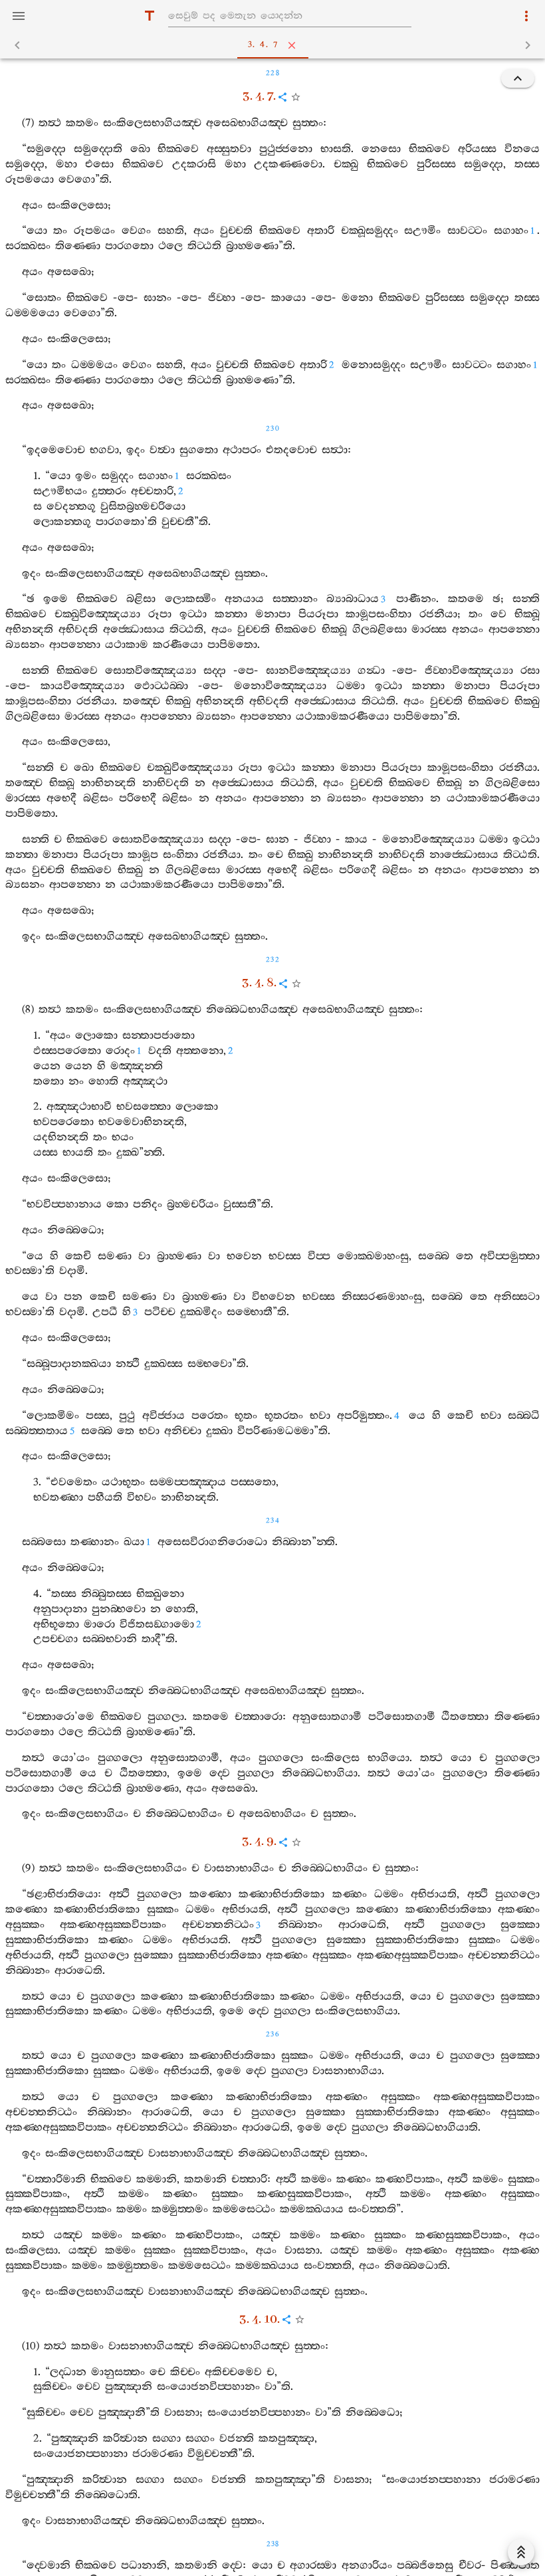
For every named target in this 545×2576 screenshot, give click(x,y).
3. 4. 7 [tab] (264, 45)
